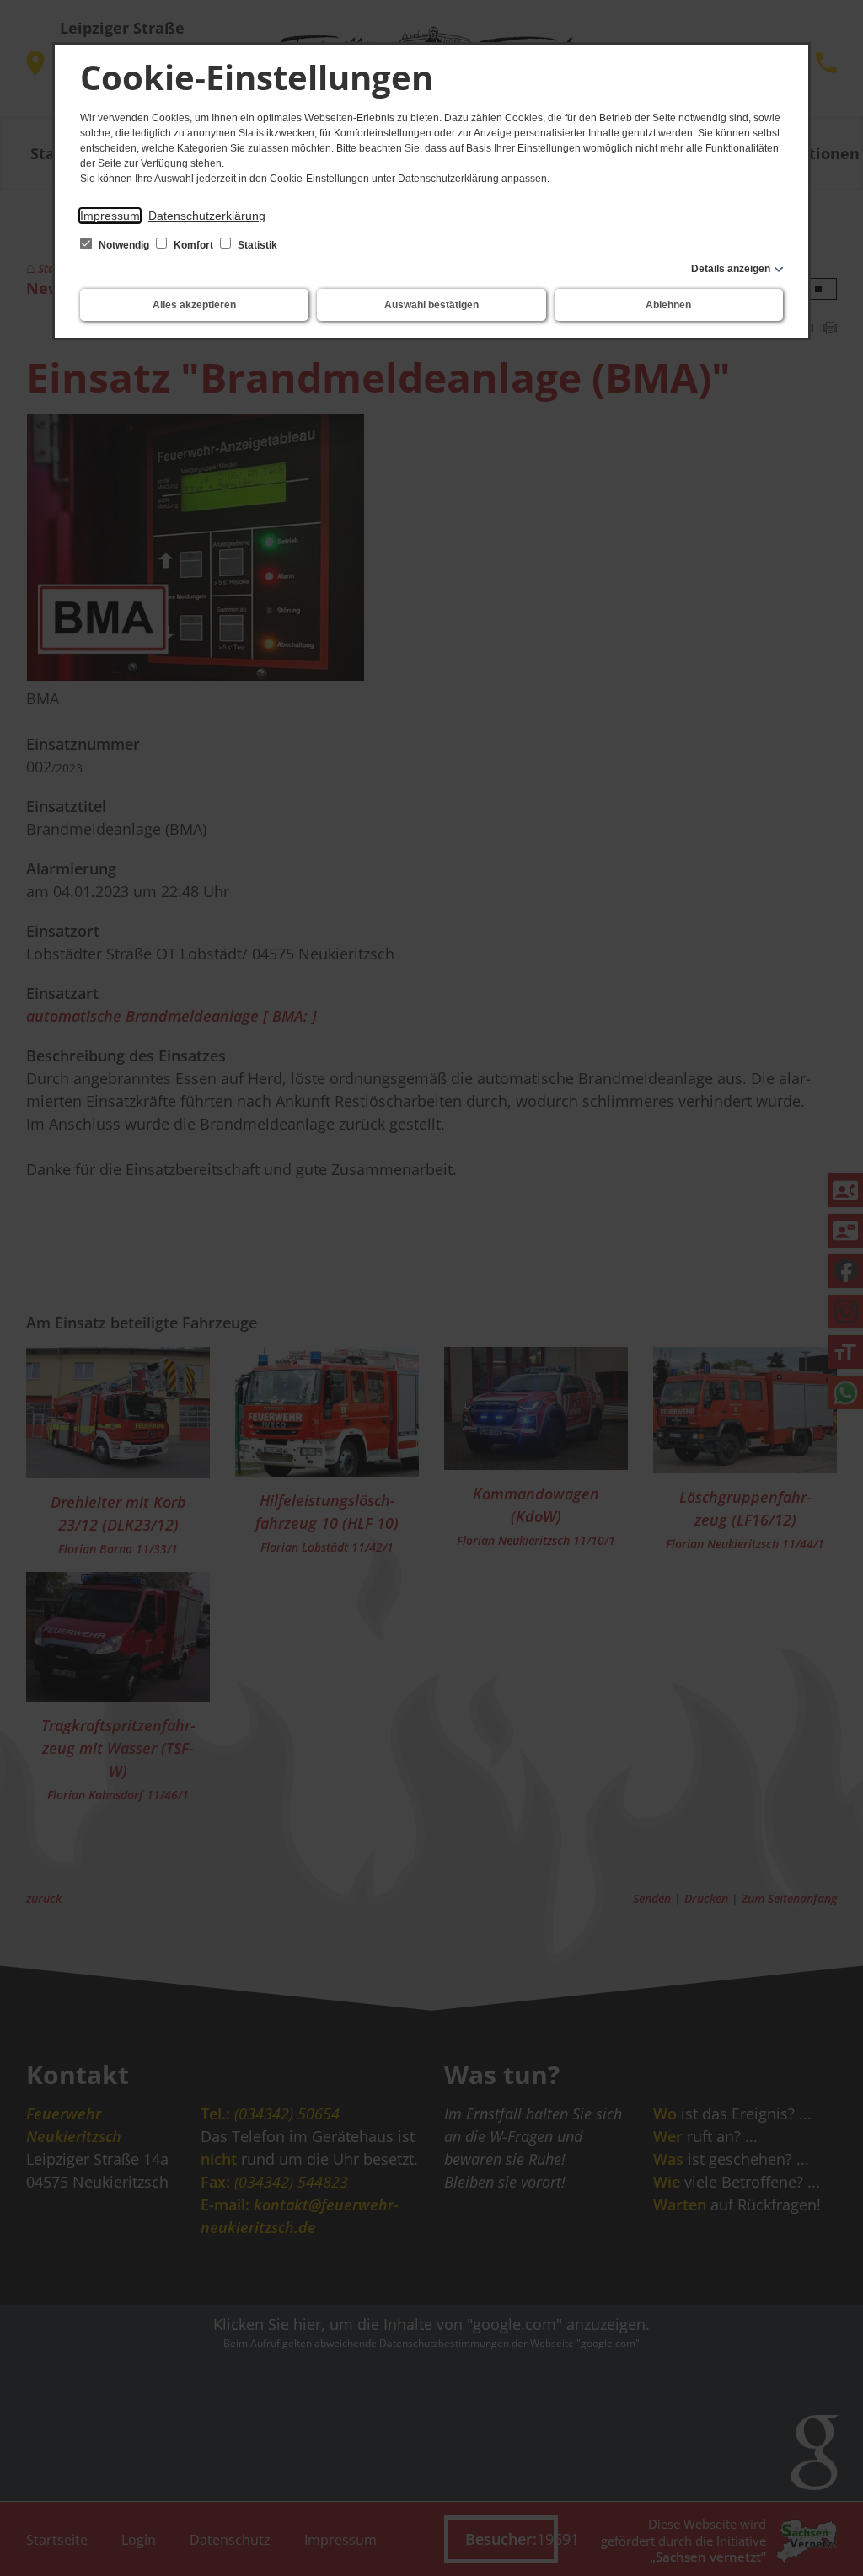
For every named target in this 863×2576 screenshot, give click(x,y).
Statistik (256, 245)
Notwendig (124, 245)
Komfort (193, 245)
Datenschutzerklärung (207, 216)
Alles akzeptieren (194, 305)
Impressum (110, 216)
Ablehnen (668, 305)
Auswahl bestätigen (431, 305)
